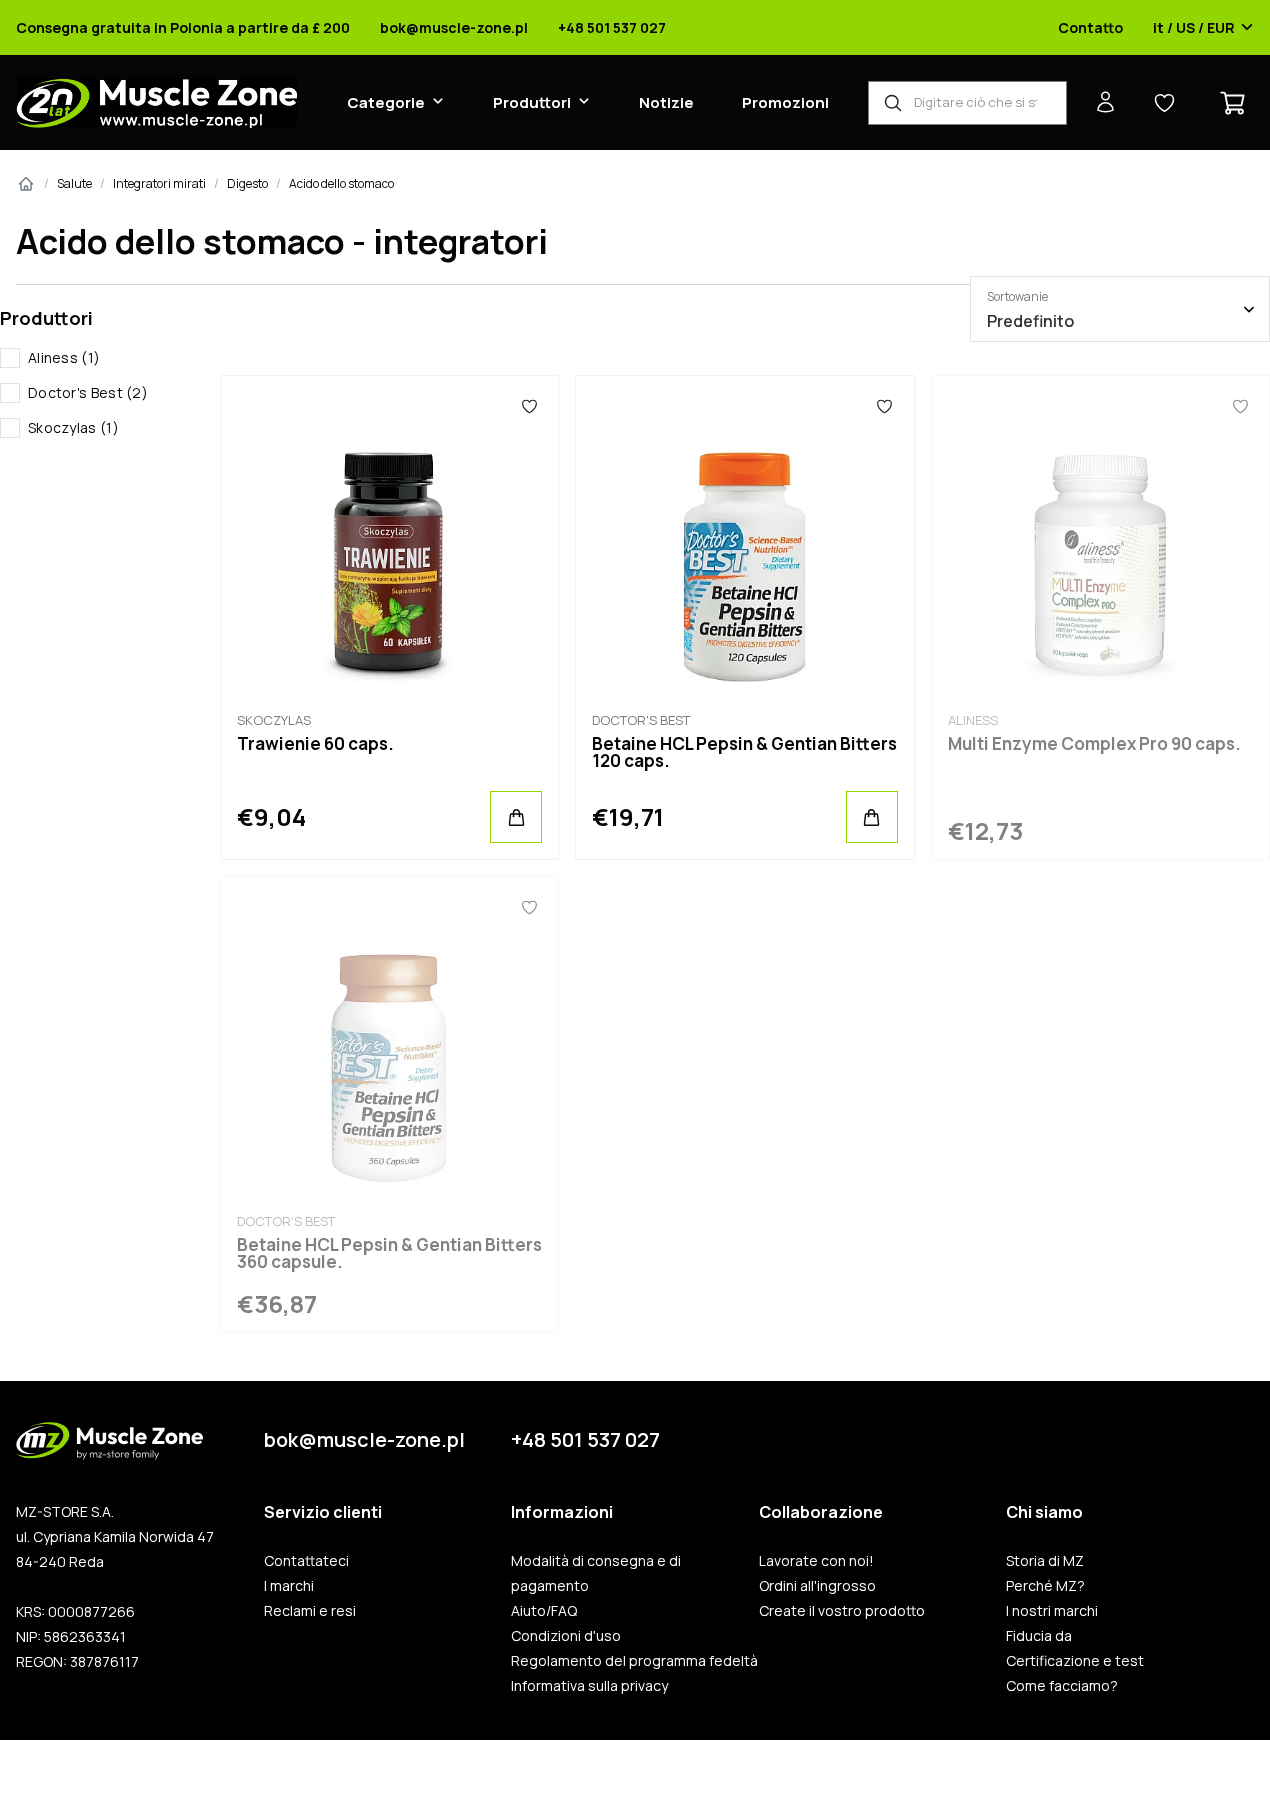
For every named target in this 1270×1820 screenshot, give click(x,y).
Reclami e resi (310, 1611)
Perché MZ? (1045, 1586)
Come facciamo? (1062, 1686)
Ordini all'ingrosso (817, 1586)
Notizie (666, 102)
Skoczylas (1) (73, 427)
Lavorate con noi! (816, 1561)
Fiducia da (1039, 1636)
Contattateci (306, 1561)
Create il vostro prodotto (842, 1611)
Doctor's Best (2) (88, 392)
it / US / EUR (1194, 28)
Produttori (532, 102)
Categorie (386, 102)
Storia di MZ (1045, 1561)
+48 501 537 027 (612, 28)
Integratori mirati (159, 183)
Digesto (247, 183)
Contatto (1090, 28)
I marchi (289, 1586)
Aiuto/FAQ (544, 1611)
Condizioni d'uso (566, 1636)
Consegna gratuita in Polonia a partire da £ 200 (183, 28)
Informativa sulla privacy (589, 1686)
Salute (74, 183)
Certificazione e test (1075, 1661)
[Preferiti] (529, 406)
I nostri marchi (1052, 1611)
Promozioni (785, 102)
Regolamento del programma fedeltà (634, 1661)
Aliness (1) (64, 357)
